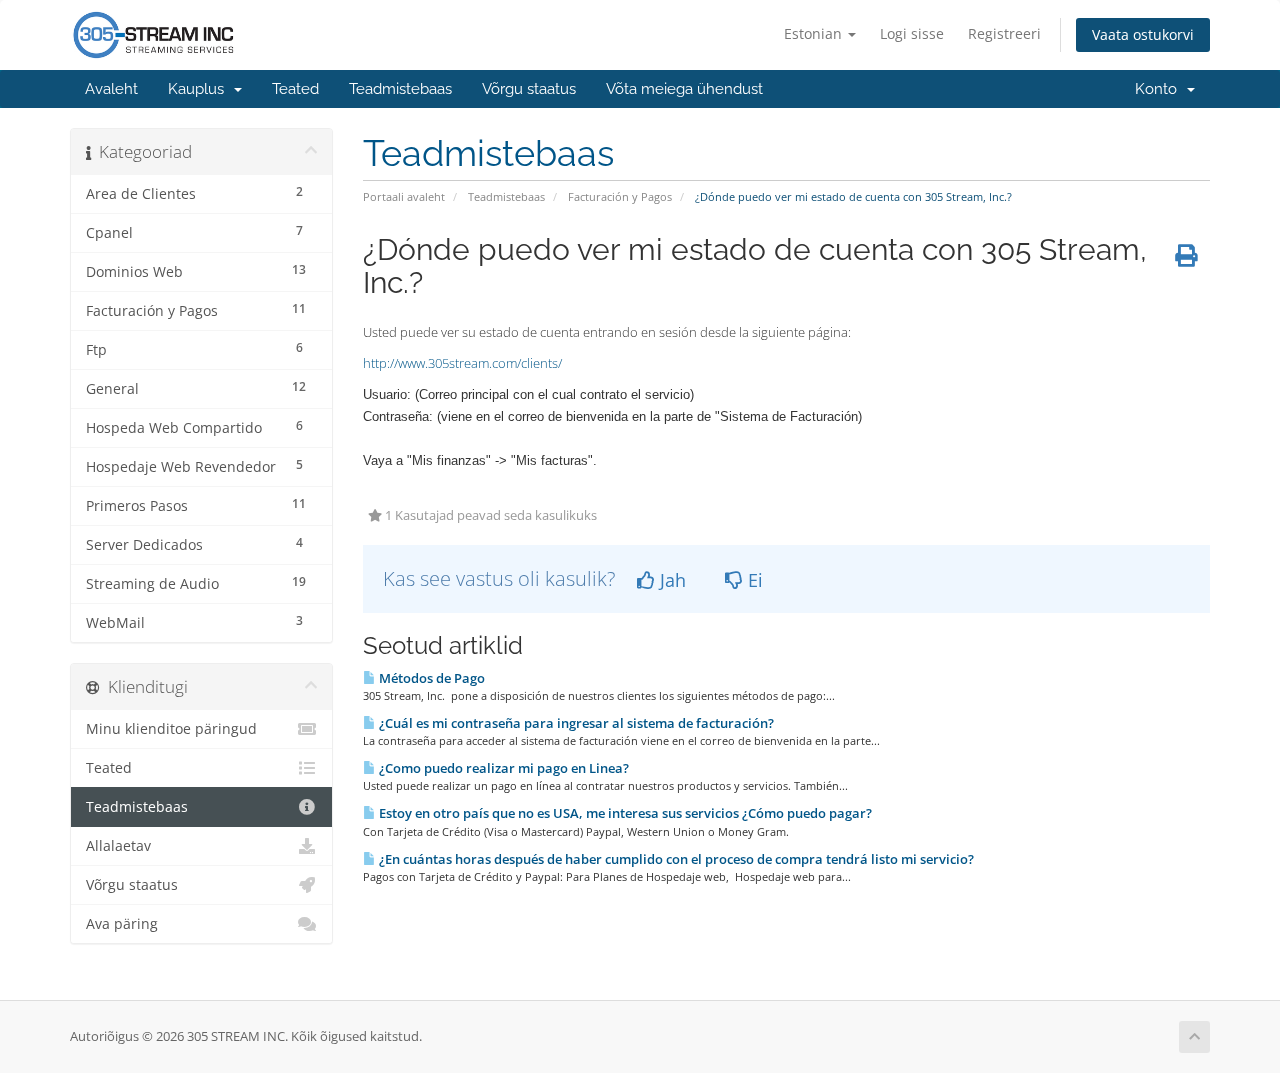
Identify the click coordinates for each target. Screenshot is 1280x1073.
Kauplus (200, 89)
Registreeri (1004, 33)
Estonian (815, 33)
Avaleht (111, 89)
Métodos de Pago (430, 678)
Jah (670, 580)
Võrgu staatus (529, 89)
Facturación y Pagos (620, 196)
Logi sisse (912, 33)
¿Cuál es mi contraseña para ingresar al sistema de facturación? (575, 723)
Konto (1160, 89)
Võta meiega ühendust (684, 89)
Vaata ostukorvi (1143, 34)
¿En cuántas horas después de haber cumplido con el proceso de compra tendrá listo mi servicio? (675, 859)
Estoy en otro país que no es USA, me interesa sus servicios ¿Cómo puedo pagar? (624, 813)
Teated (295, 89)
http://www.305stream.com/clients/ (462, 363)
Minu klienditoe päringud (171, 729)
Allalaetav (118, 846)
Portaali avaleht (404, 196)
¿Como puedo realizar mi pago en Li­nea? (502, 768)
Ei (753, 580)
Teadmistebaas (400, 89)
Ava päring (122, 924)
